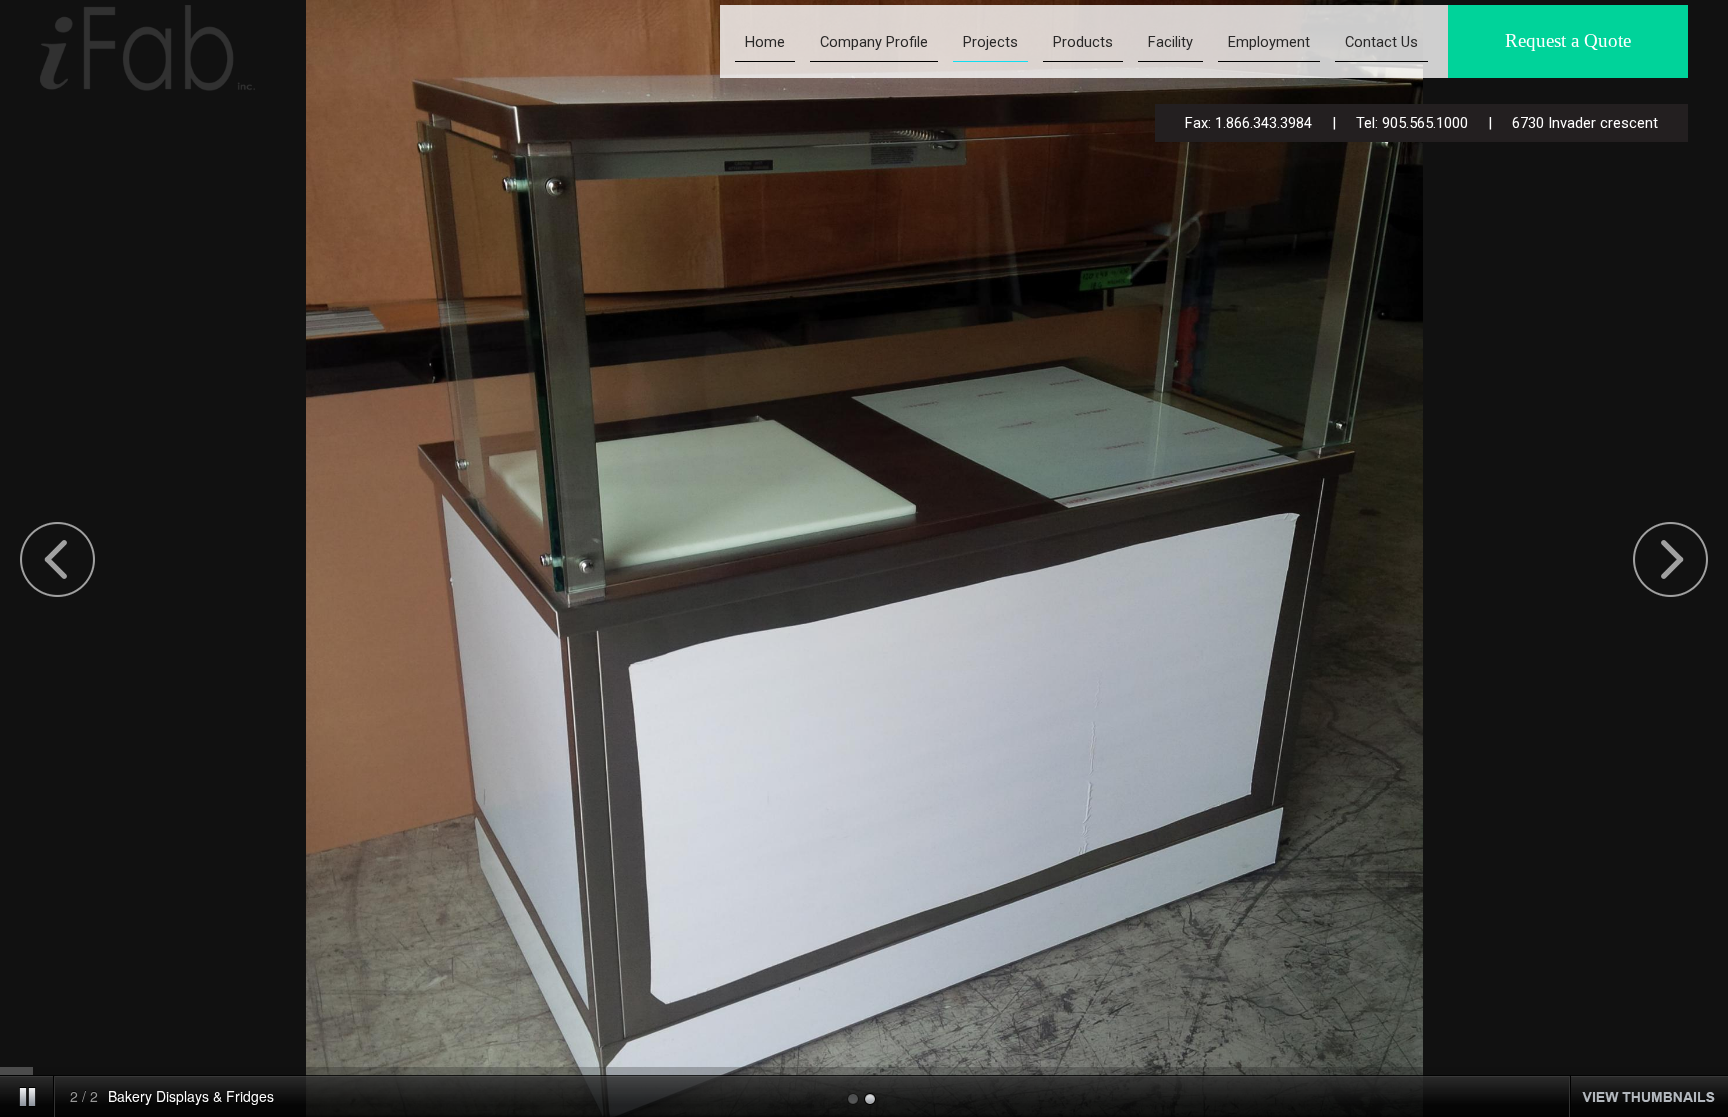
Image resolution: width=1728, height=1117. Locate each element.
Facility (1170, 42)
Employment (1269, 42)
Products (1083, 42)
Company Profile (874, 42)
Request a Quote (1568, 40)
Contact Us (1381, 42)
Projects (990, 42)
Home (765, 42)
